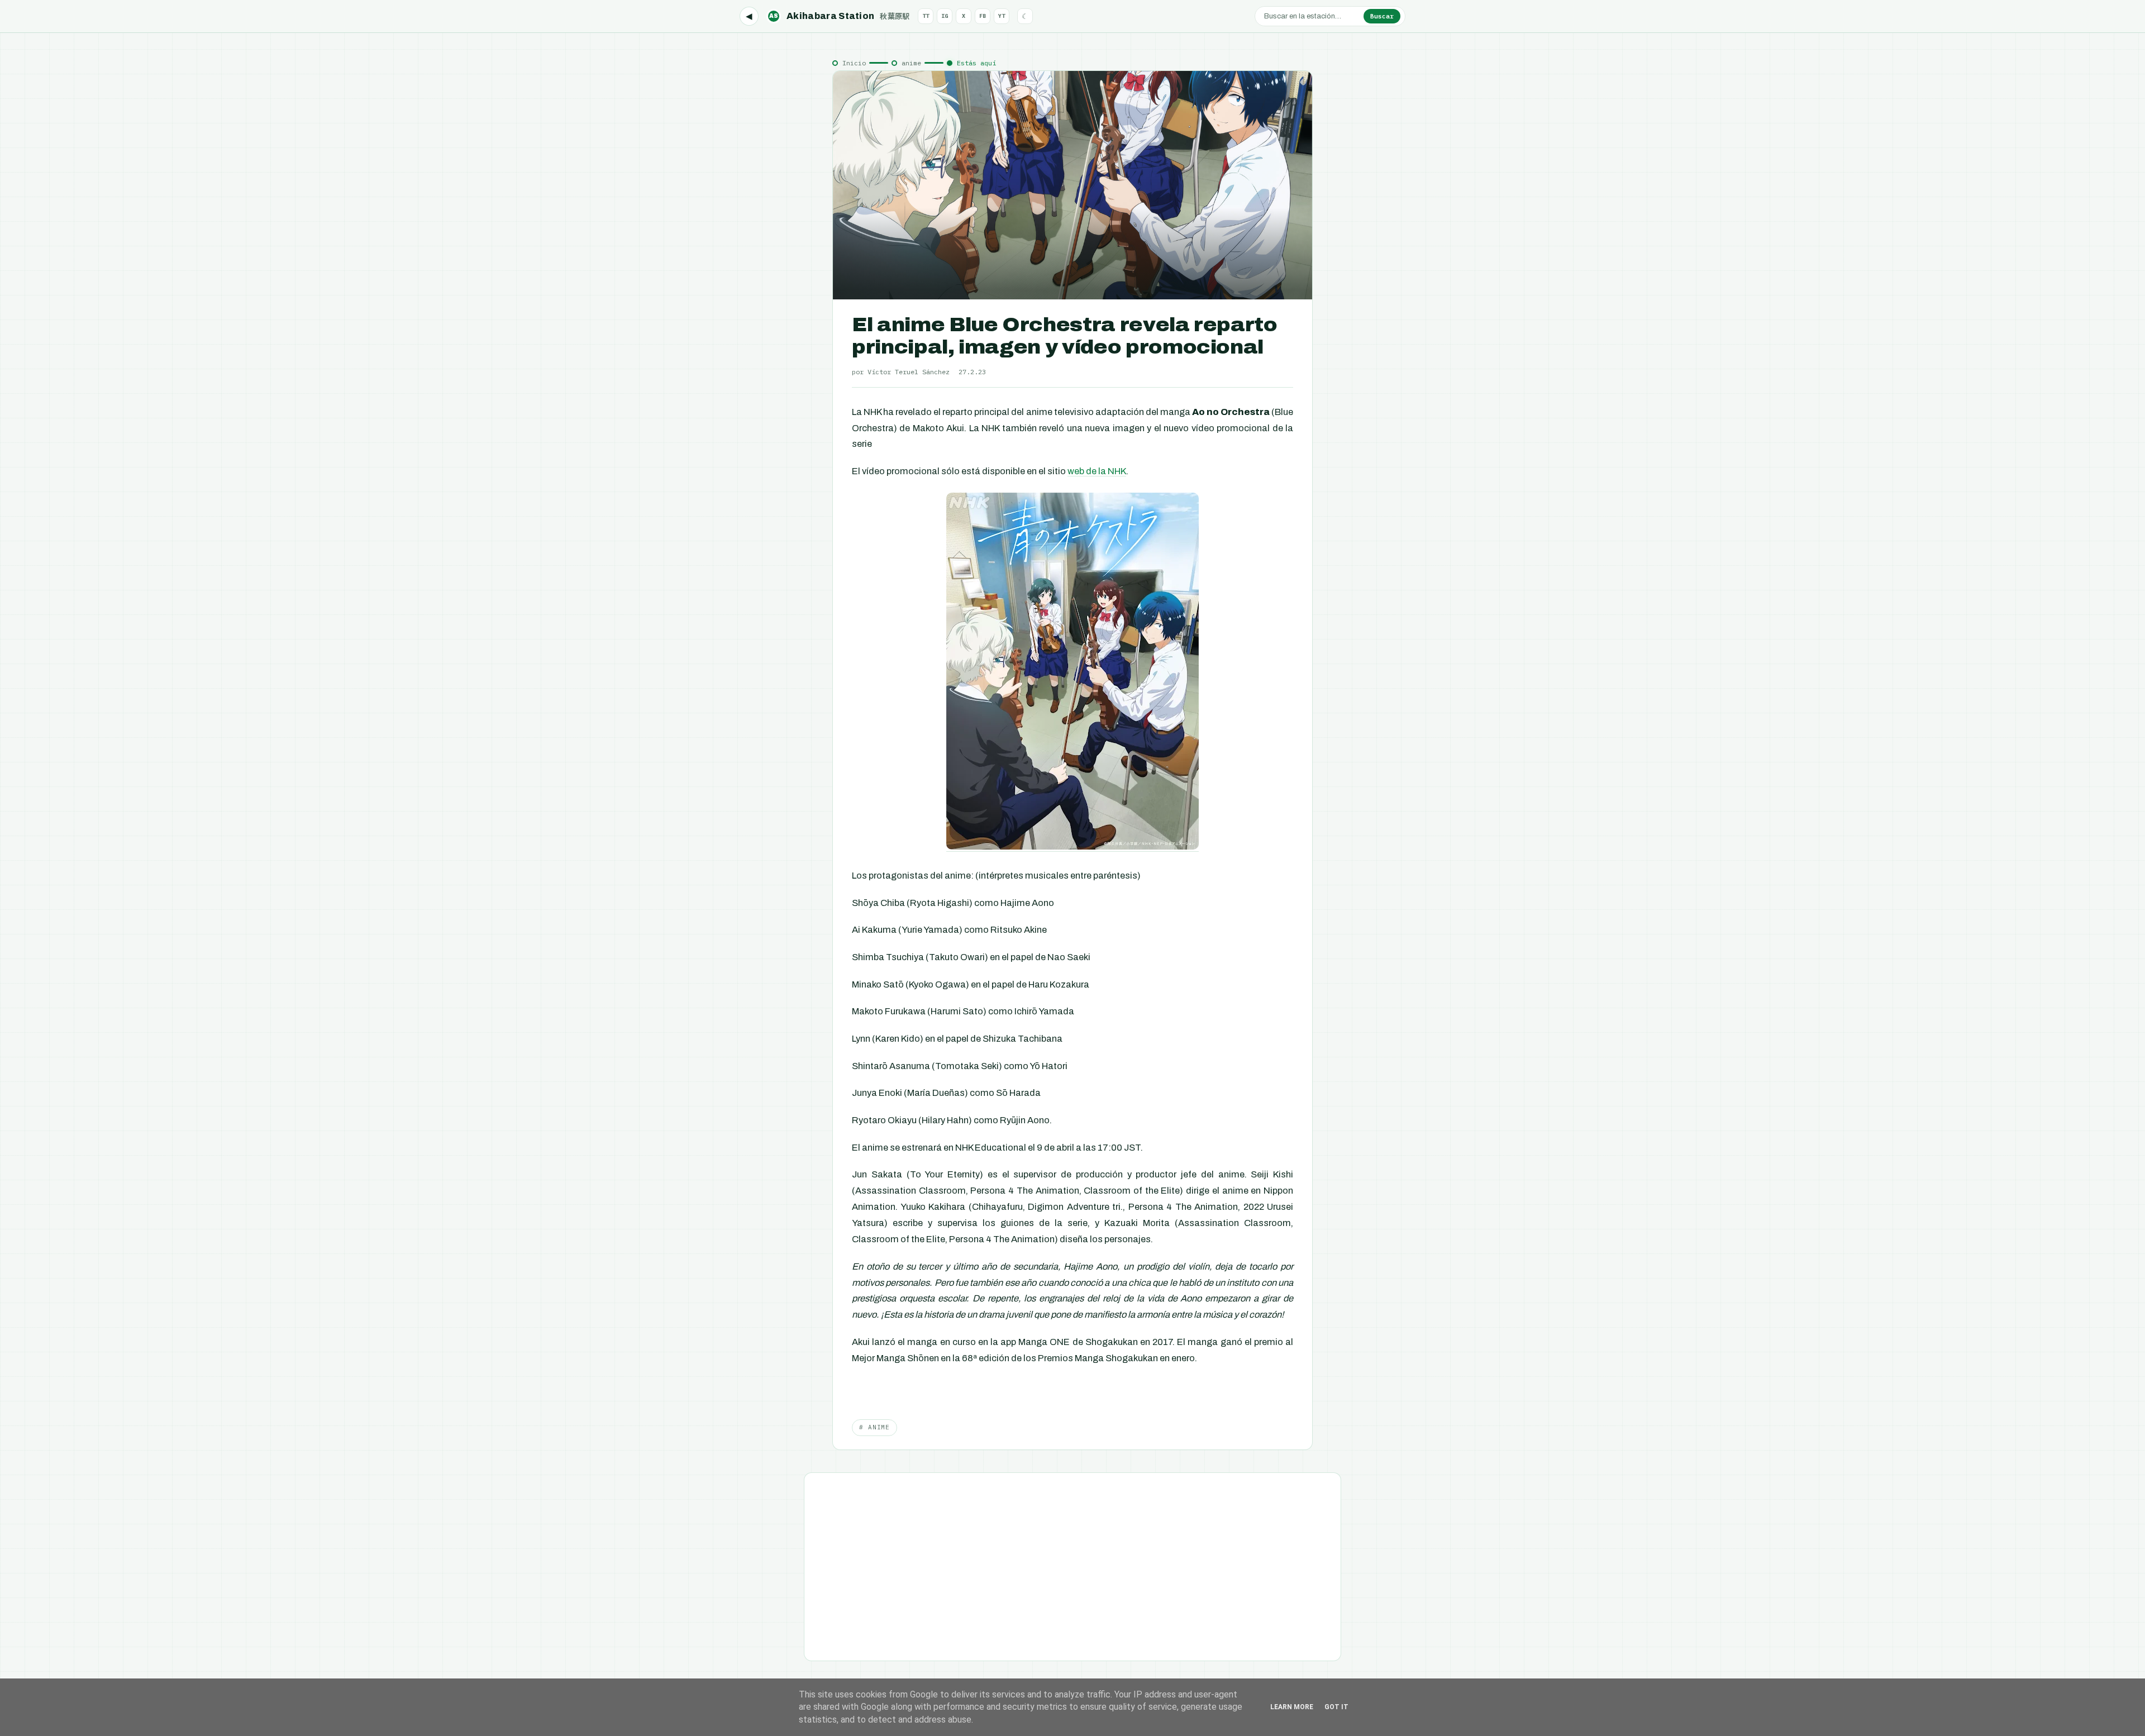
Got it (1336, 1707)
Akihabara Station (840, 16)
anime (911, 63)
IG (945, 16)
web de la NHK (1097, 471)
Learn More (1292, 1707)
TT (926, 16)
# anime (874, 1427)
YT (1002, 16)
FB (983, 16)
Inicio (854, 63)
